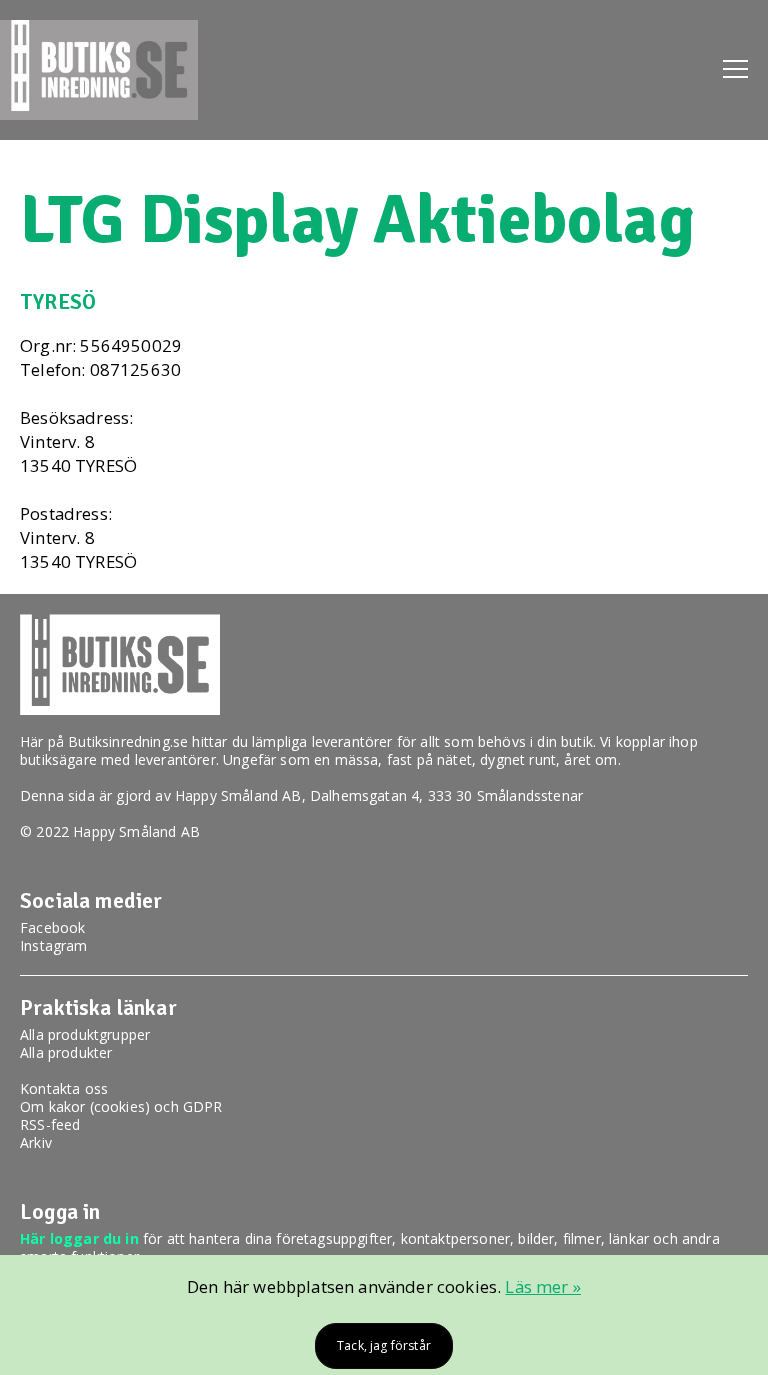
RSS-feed (50, 1124)
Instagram (54, 945)
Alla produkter (66, 1052)
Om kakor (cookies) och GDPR (121, 1106)
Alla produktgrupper (85, 1034)
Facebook (52, 927)
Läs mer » (543, 1286)
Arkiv (36, 1142)
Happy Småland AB (238, 795)
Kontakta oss (64, 1088)
